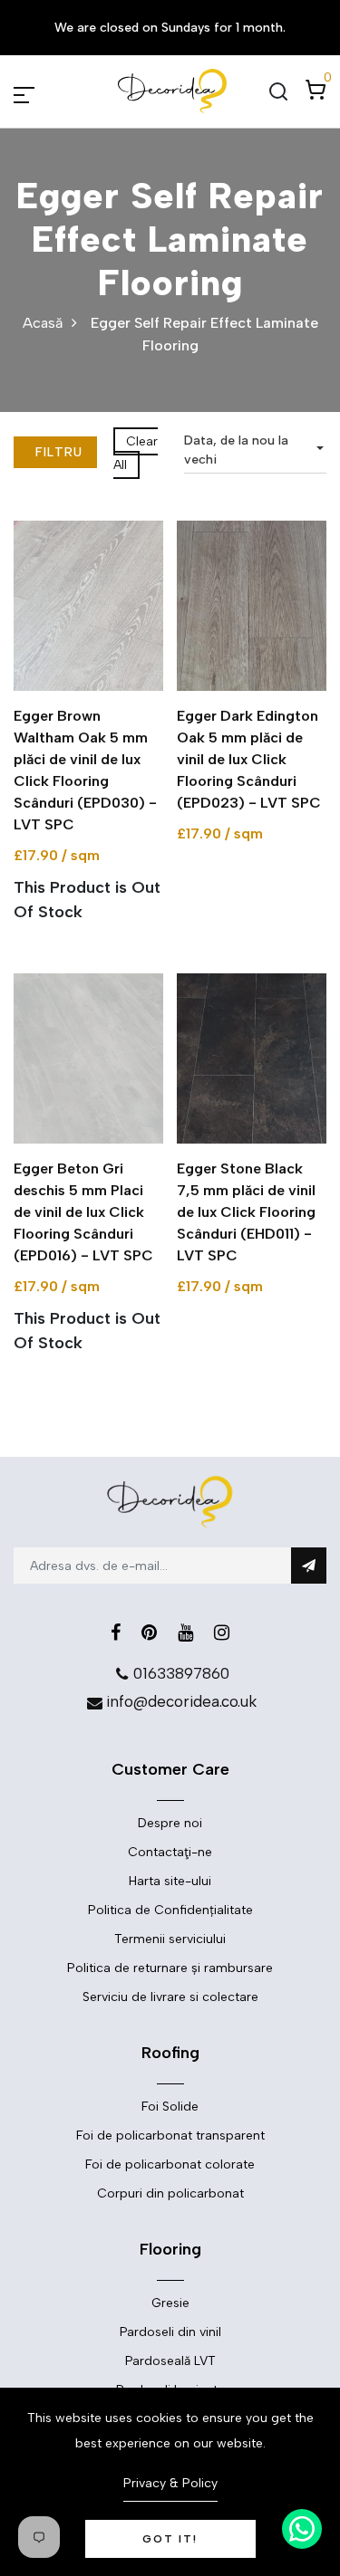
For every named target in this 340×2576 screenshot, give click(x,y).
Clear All (136, 453)
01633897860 (181, 1673)
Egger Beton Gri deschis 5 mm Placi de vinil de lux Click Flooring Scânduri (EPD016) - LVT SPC (83, 1212)
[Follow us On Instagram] (222, 1633)
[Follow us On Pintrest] (149, 1633)
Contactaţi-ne (170, 1852)
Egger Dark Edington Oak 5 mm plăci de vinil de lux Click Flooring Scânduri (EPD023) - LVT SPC (249, 759)
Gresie (170, 2303)
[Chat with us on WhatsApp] (302, 2529)
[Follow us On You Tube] (185, 1633)
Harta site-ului (170, 1881)
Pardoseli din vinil (170, 2332)
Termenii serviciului (170, 1939)
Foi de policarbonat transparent (170, 2135)
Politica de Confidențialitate (170, 1910)
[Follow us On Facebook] (116, 1633)
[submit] (309, 1566)
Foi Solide (170, 2107)
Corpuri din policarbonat (170, 2193)
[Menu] (45, 91)
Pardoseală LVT (170, 2361)
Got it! (170, 2539)
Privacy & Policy (170, 2483)
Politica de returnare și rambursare (170, 1968)
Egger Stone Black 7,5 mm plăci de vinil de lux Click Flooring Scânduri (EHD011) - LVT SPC (246, 1212)
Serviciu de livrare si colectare (170, 1997)
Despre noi (170, 1823)
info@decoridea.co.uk (181, 1701)
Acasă (43, 323)
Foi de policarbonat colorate (170, 2164)
